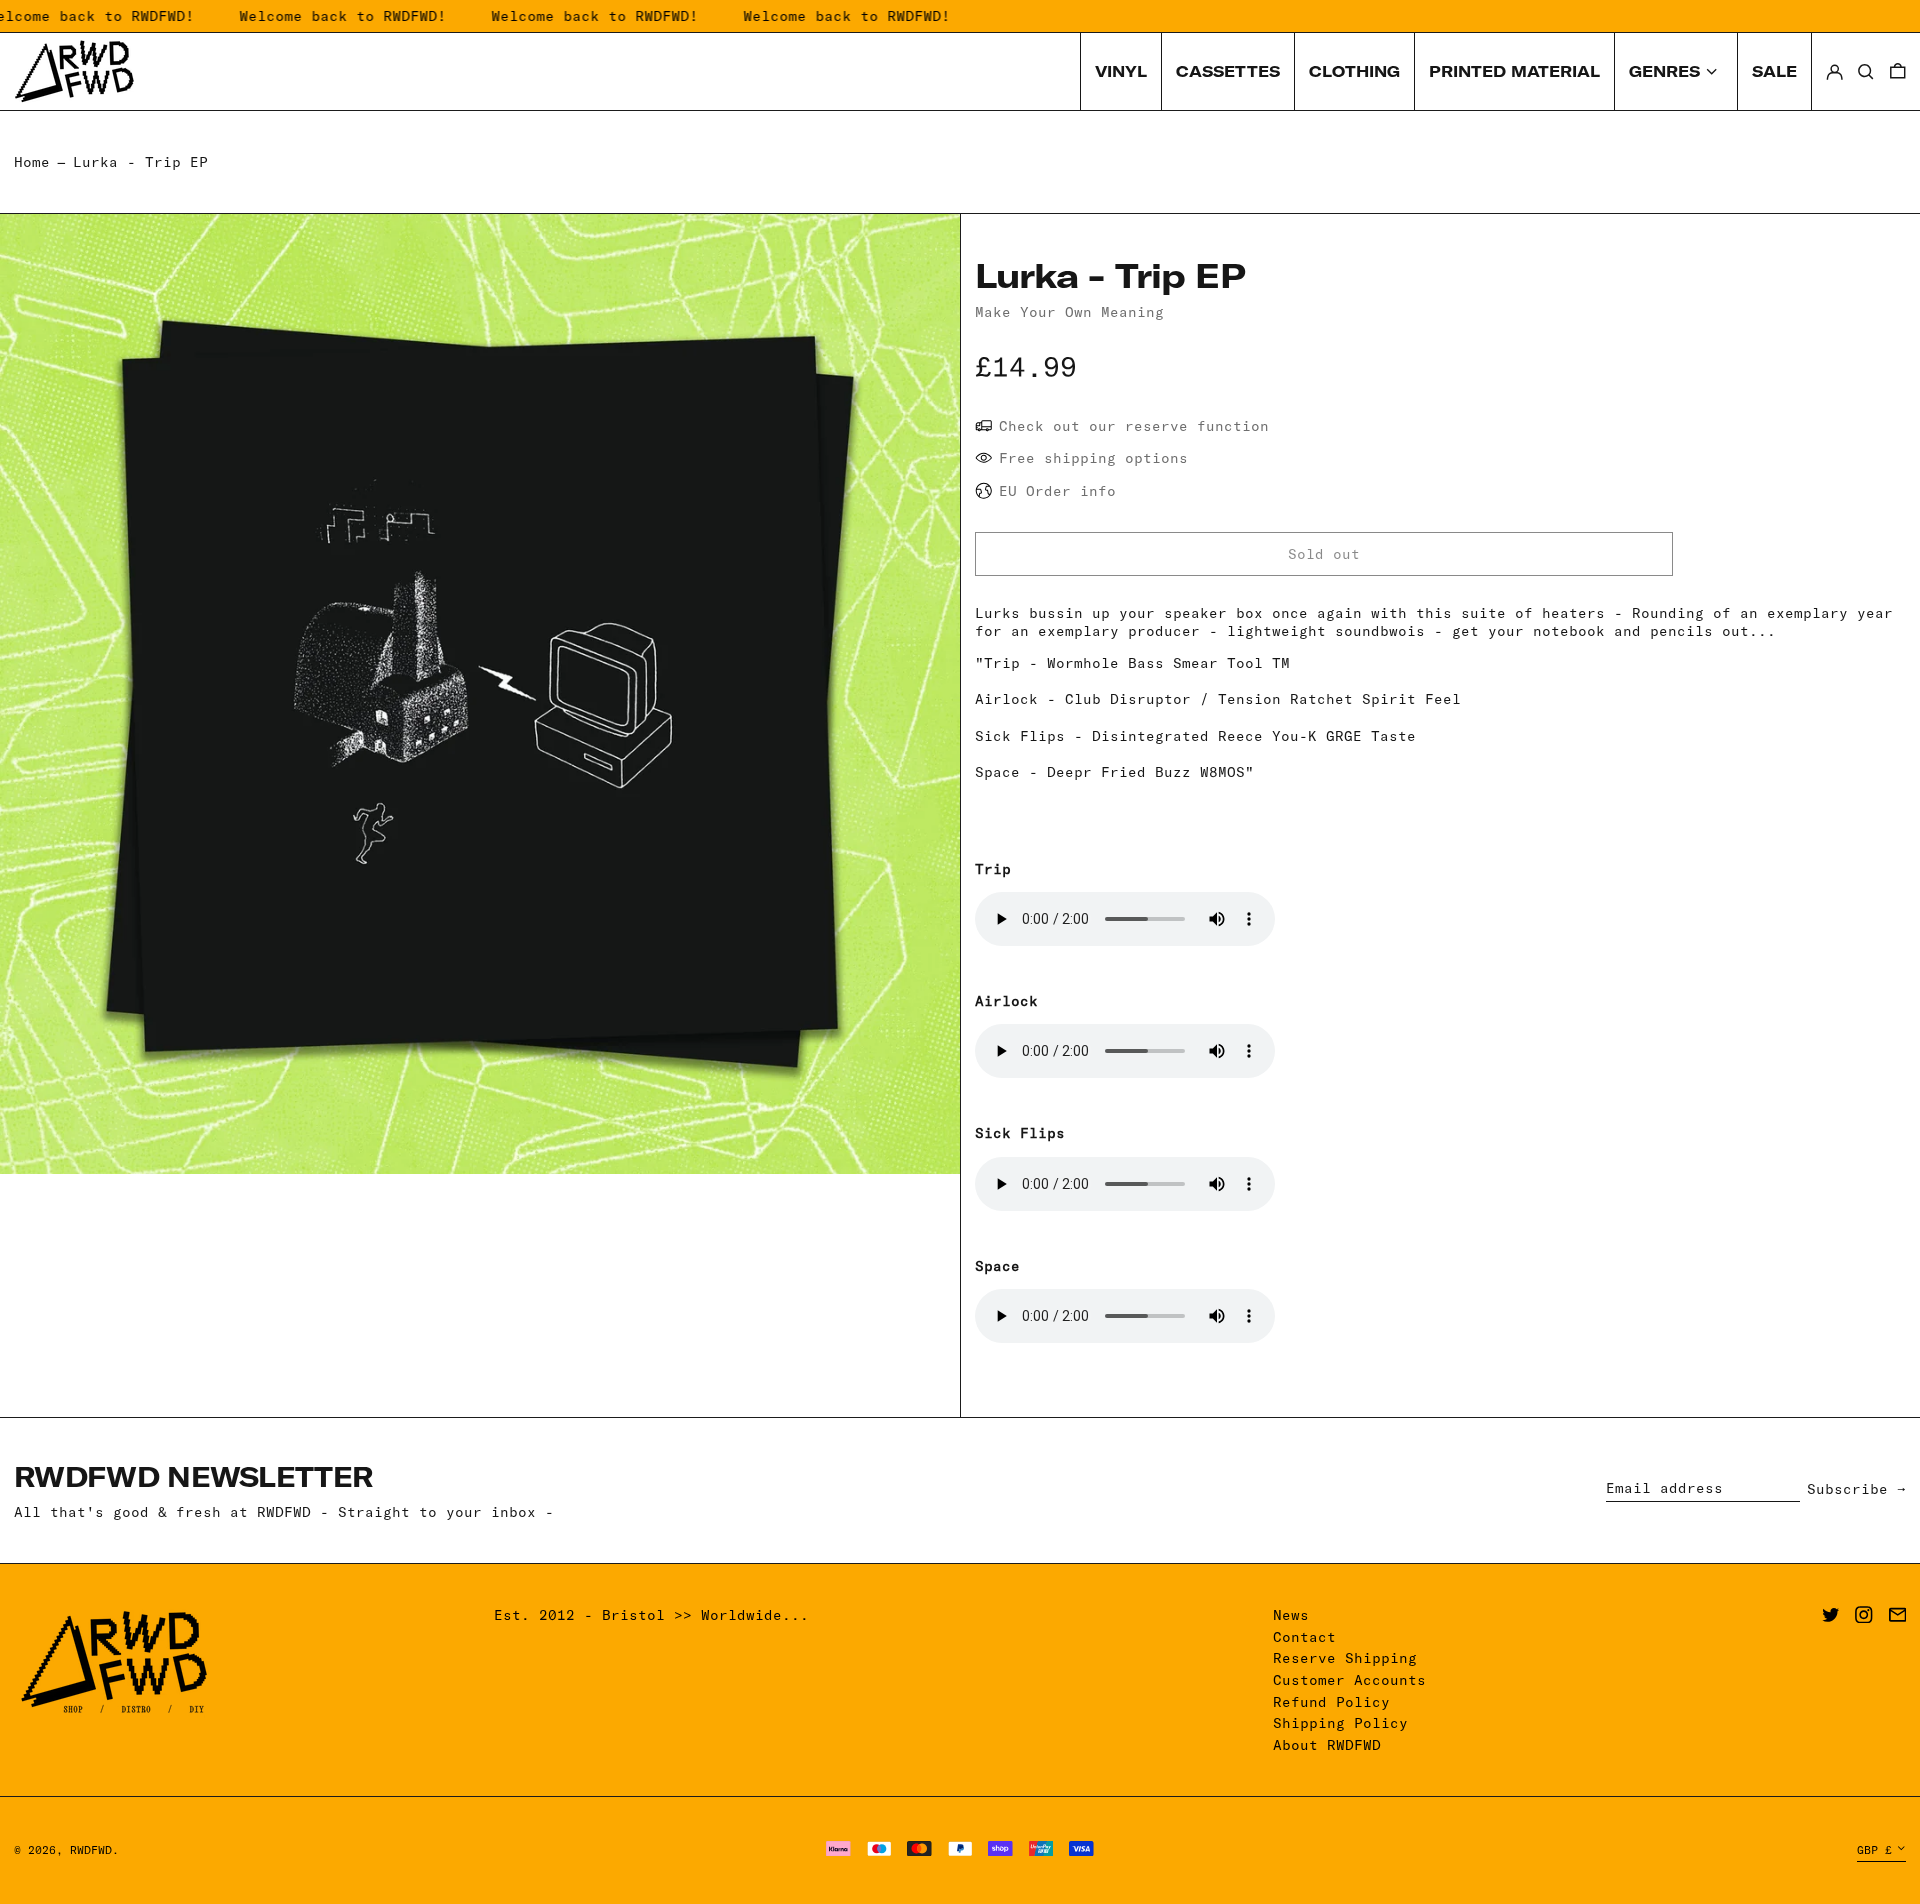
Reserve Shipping (1345, 1658)
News (1291, 1615)
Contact (1304, 1637)
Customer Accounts (1349, 1680)
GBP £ (1874, 1850)
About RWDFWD (1327, 1745)
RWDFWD (91, 1850)
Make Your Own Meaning (1069, 312)
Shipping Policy (1340, 1723)
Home (32, 162)
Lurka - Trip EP (140, 162)
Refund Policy (1331, 1702)
